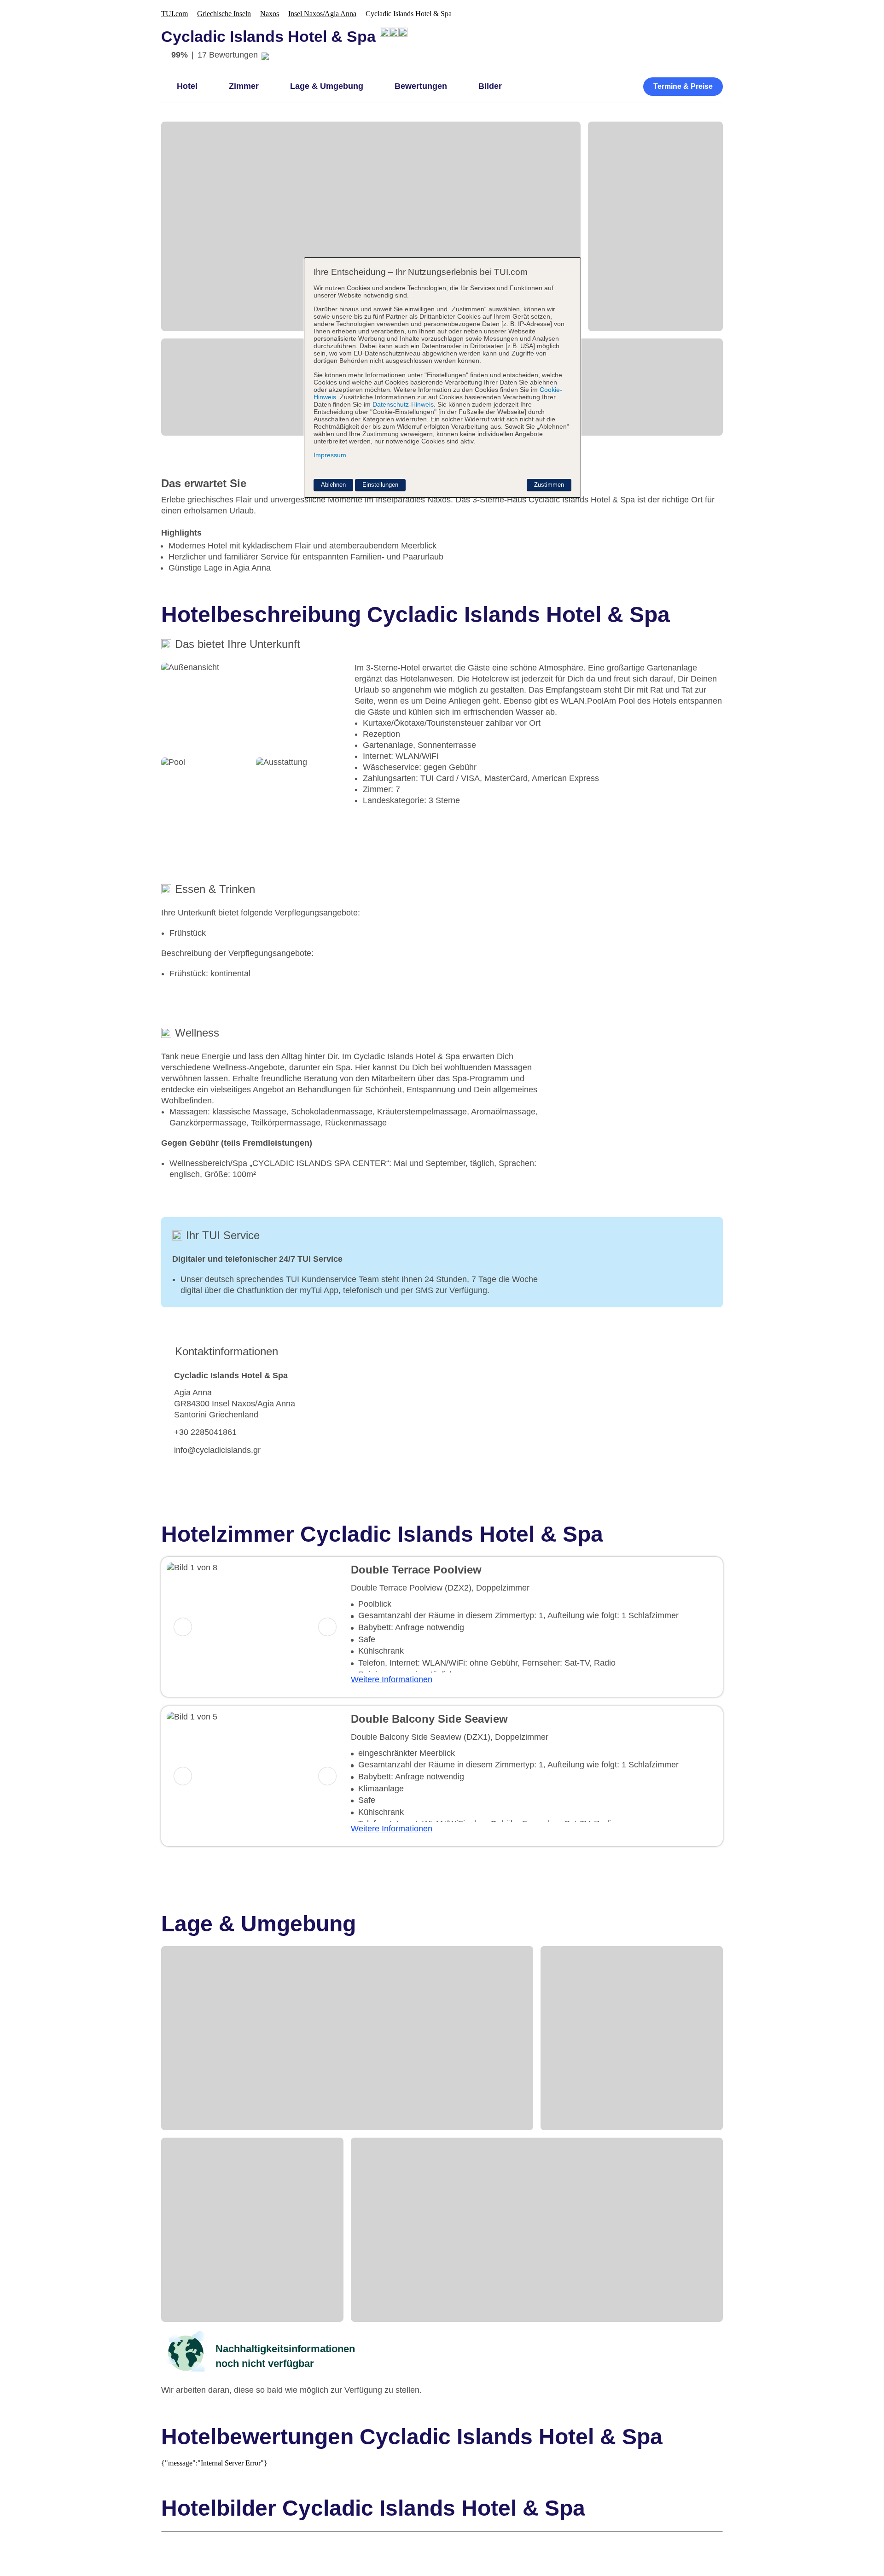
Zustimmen (549, 485)
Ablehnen (333, 485)
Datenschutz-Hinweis (403, 404)
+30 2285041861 (205, 1432)
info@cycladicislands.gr (217, 1450)
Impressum (330, 455)
